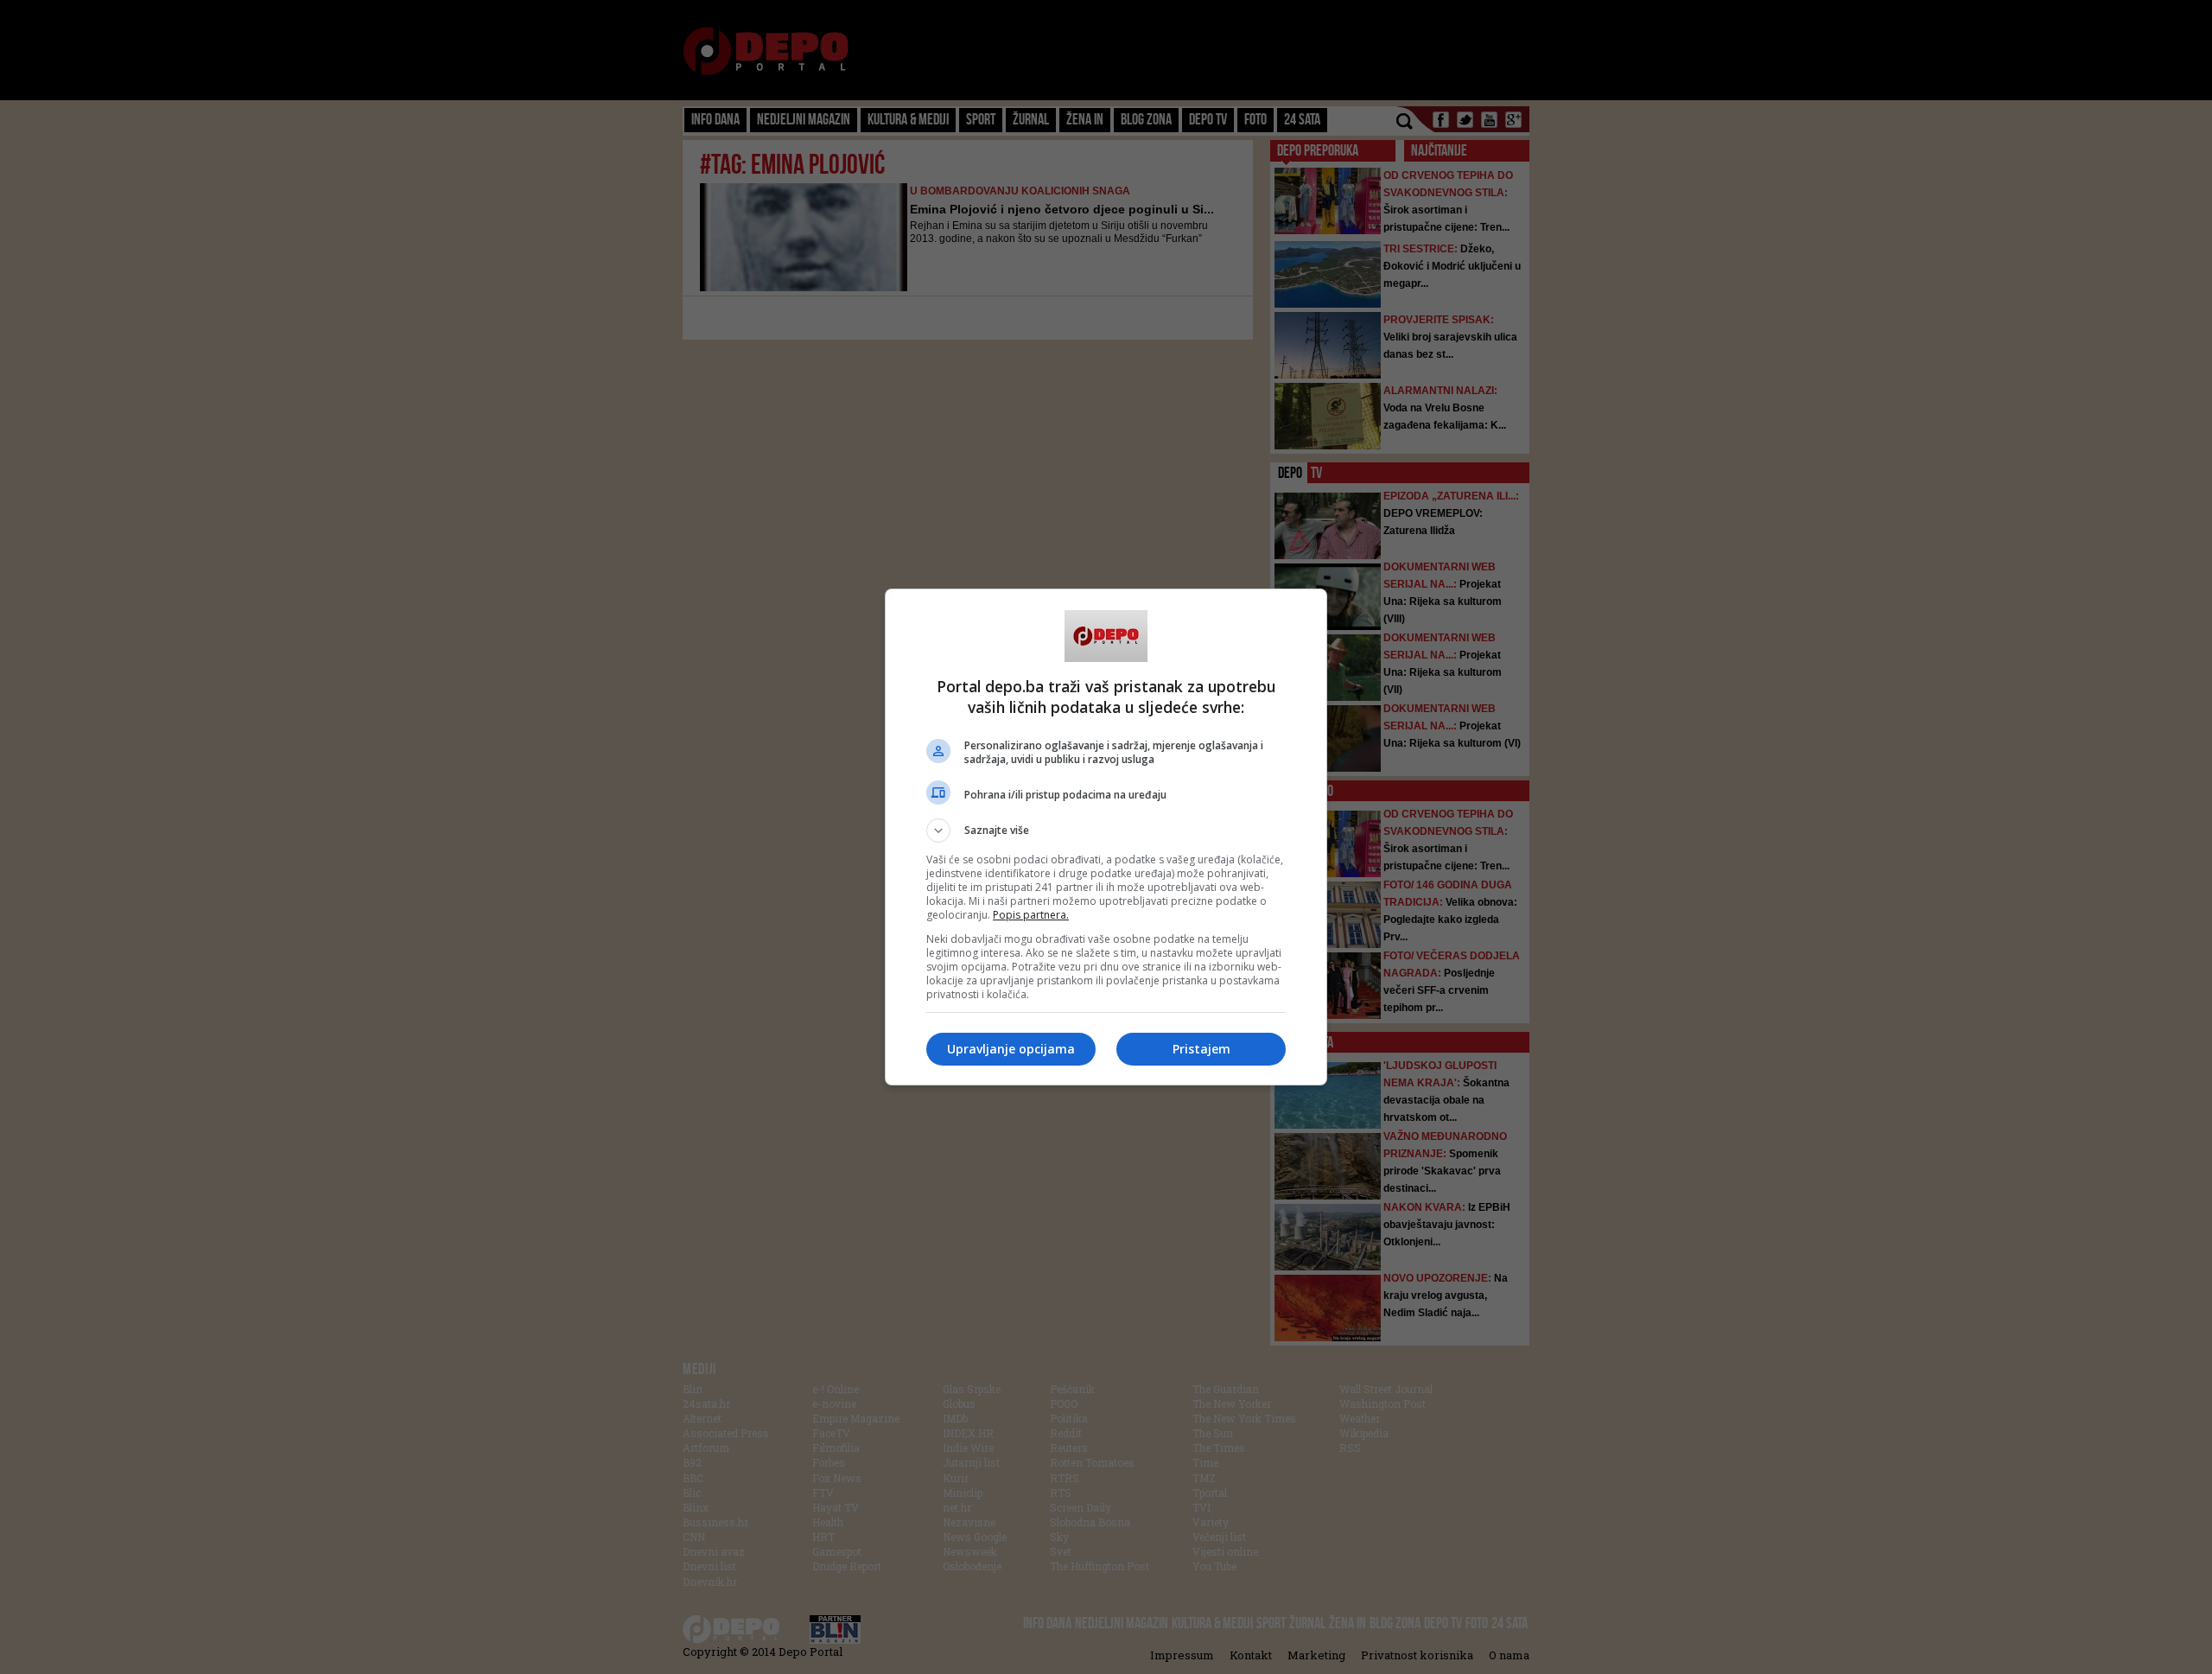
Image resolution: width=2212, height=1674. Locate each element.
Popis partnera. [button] (1031, 915)
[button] (1106, 831)
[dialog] (1106, 837)
